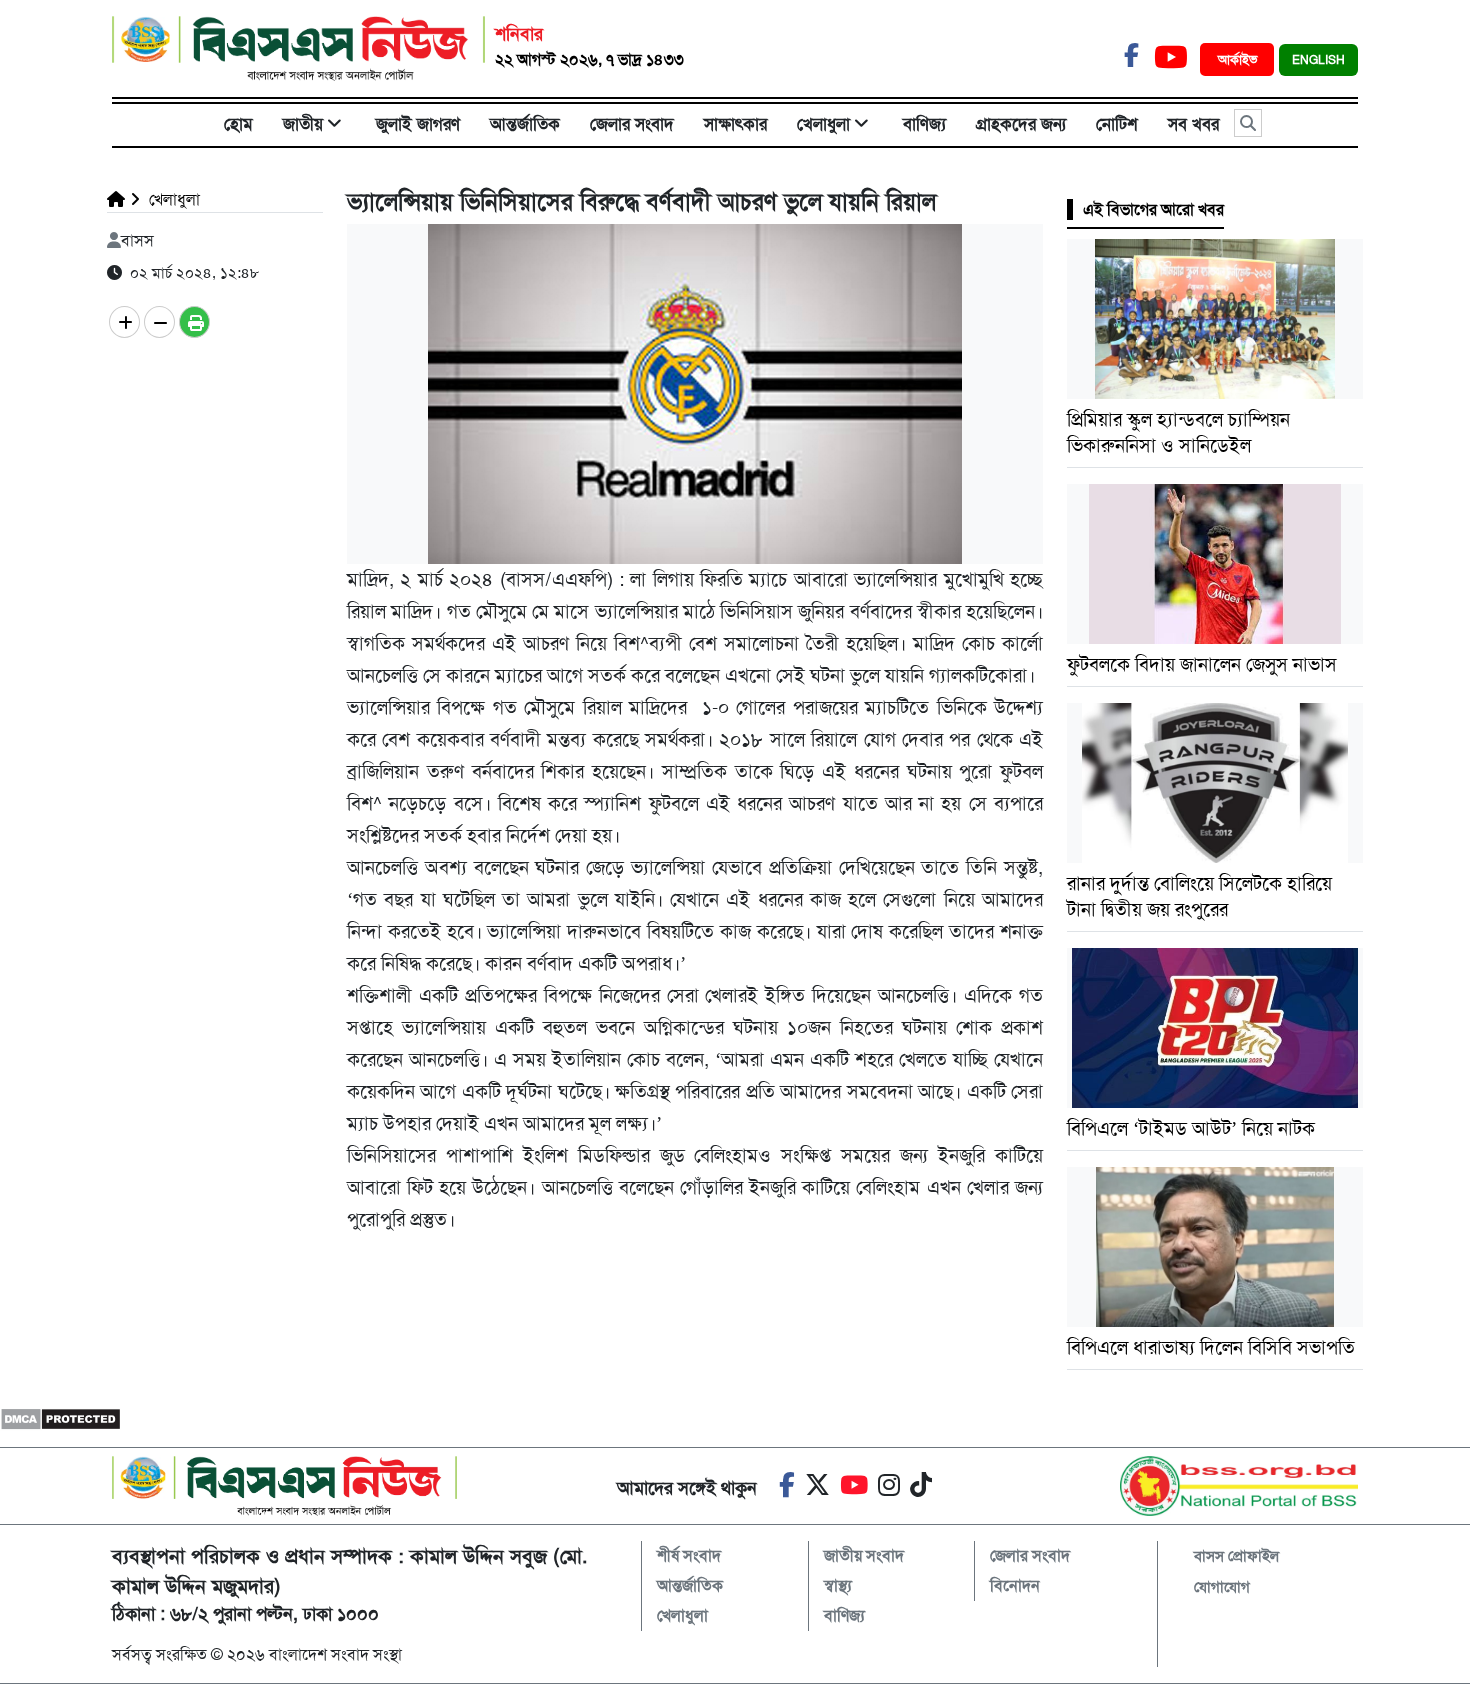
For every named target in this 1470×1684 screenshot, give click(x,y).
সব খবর (1193, 124)
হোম (238, 124)
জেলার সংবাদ (632, 124)
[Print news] (194, 322)
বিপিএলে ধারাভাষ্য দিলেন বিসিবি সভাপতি (1211, 1347)
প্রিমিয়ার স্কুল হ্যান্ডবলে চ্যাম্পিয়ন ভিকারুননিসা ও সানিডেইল (1178, 432)
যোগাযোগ (1222, 1587)
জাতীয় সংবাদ (864, 1555)
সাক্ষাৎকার (735, 124)
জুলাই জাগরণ (418, 124)
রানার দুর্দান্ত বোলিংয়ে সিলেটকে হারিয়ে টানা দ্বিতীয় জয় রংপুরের (1199, 896)
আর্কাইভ (1239, 59)
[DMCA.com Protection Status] (60, 1418)
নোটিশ (1117, 124)
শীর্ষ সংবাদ (689, 1555)
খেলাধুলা (823, 124)
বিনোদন (1015, 1585)
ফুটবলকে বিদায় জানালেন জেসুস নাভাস (1202, 664)
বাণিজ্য (924, 124)
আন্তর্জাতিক (525, 124)
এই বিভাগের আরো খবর (1153, 209)
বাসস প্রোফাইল (1236, 1556)
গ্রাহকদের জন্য (1021, 124)
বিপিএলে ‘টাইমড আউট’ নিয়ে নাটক (1191, 1128)
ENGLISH (1318, 60)
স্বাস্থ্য (838, 1585)
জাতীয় (303, 124)
